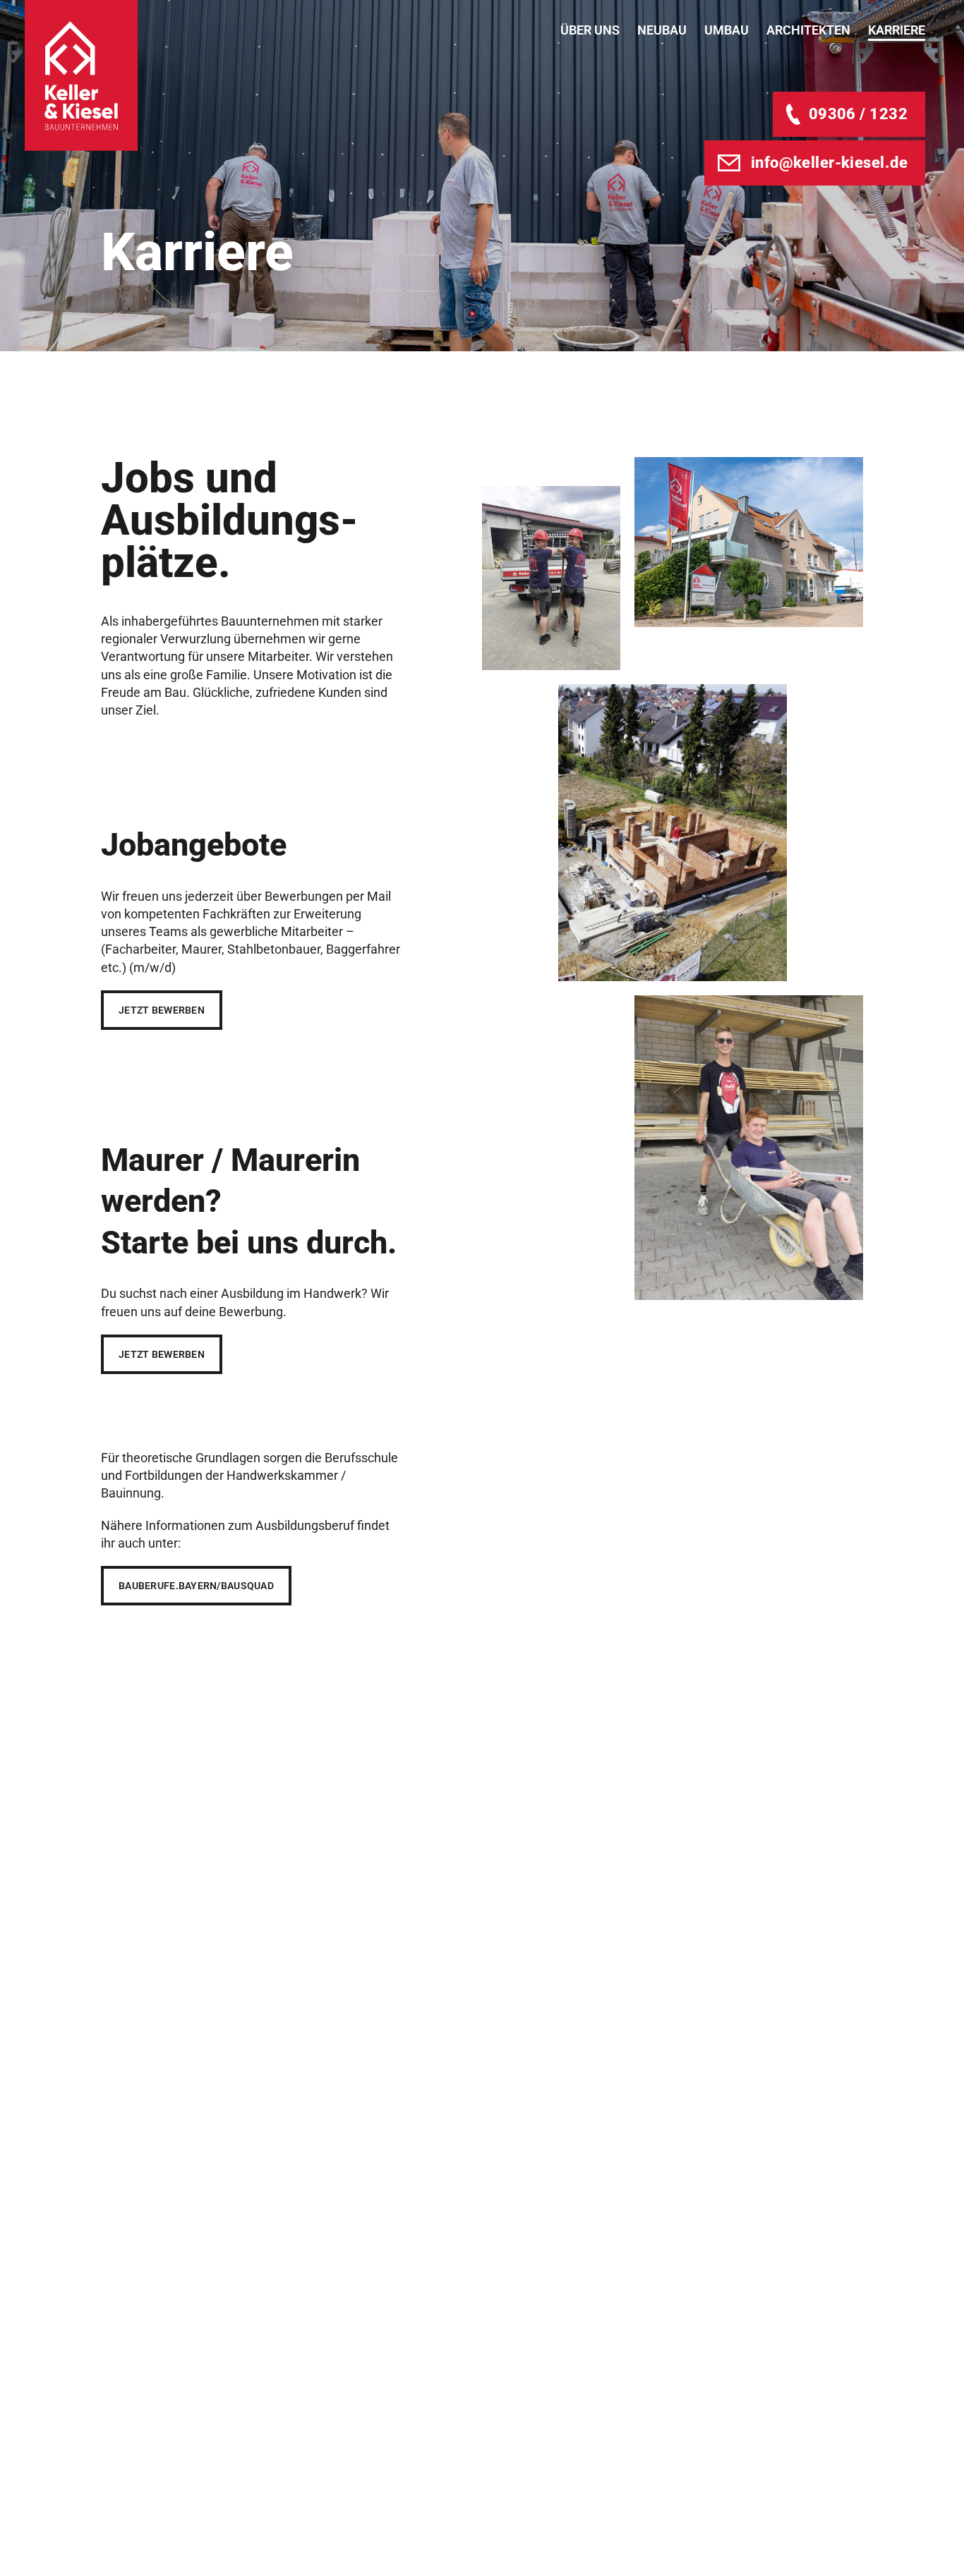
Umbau (727, 30)
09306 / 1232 (858, 114)
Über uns (590, 30)
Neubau (662, 30)
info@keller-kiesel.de (829, 163)
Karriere (897, 30)
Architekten (808, 30)
